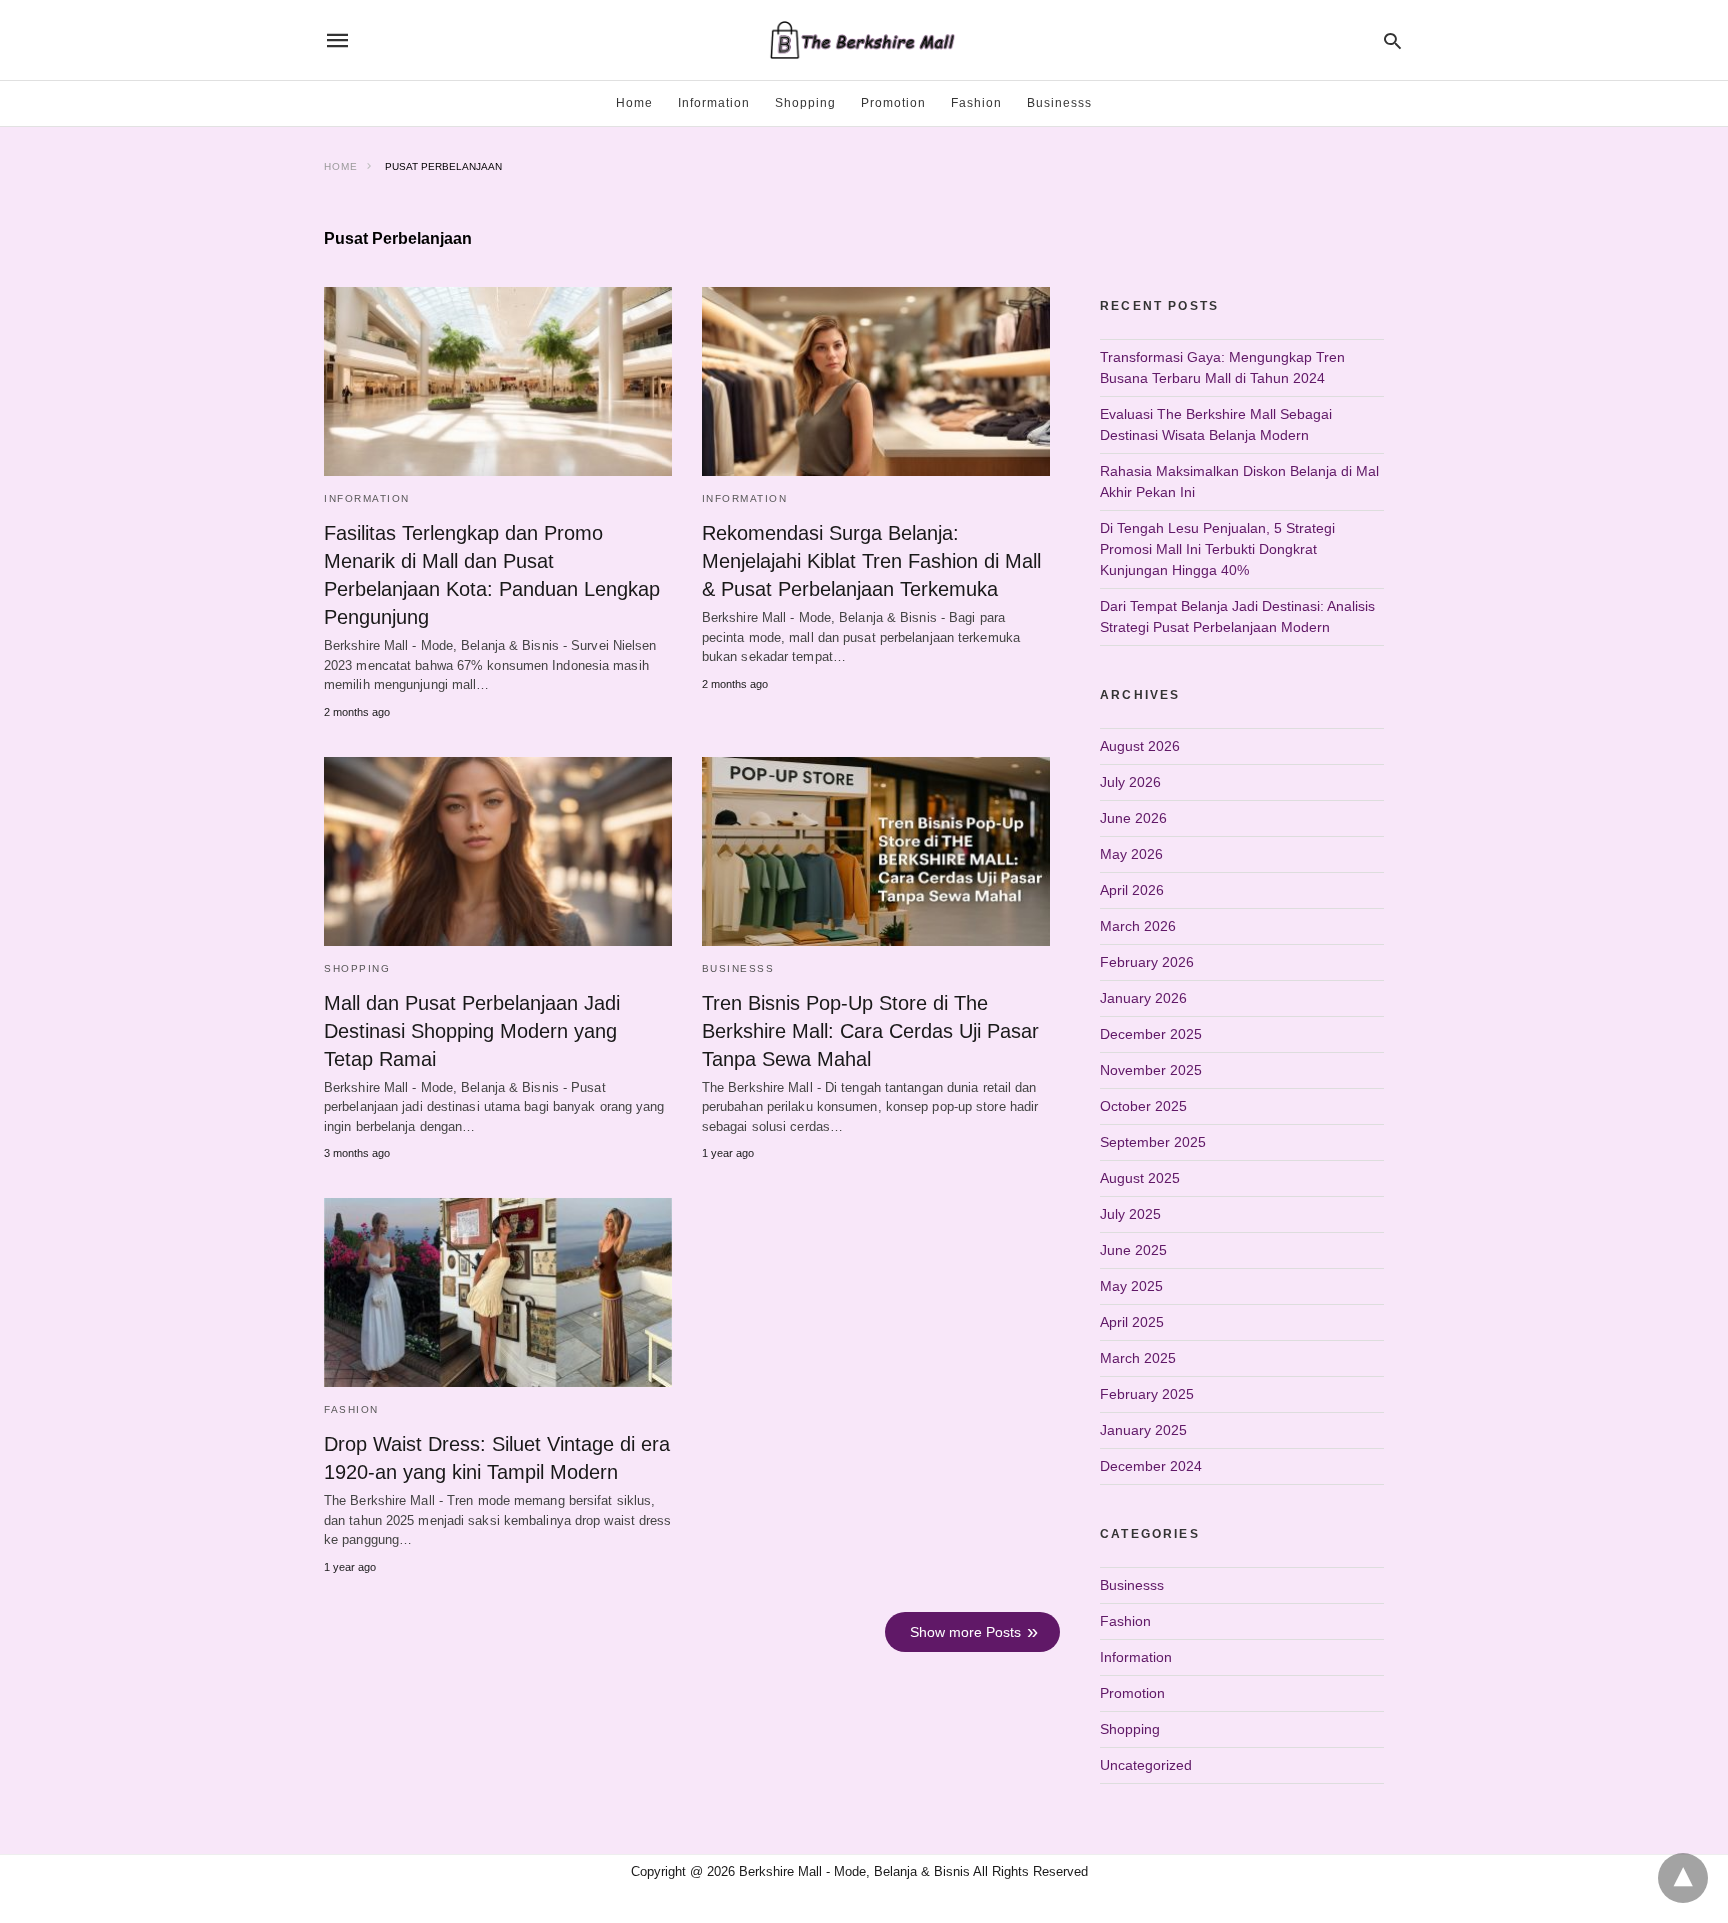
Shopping (805, 103)
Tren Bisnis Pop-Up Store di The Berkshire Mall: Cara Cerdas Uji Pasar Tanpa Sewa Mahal (870, 1031)
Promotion (893, 103)
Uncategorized (1146, 1765)
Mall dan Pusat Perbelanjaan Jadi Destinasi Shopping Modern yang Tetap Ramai (472, 1031)
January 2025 (1143, 1430)
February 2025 (1147, 1394)
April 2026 (1132, 890)
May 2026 (1131, 854)
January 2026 (1143, 998)
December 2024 (1151, 1466)
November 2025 (1151, 1070)
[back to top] (1683, 1878)
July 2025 (1130, 1214)
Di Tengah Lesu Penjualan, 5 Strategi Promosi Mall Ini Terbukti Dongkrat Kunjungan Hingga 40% (1217, 549)
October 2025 (1143, 1106)
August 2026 (1140, 746)
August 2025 (1140, 1178)
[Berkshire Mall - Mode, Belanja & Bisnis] (863, 40)
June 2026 (1133, 818)
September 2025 (1153, 1142)
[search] (1392, 40)
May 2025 (1131, 1286)
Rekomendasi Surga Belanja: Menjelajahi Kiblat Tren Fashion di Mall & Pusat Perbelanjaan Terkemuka (871, 561)
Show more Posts (965, 1632)
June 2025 (1133, 1250)
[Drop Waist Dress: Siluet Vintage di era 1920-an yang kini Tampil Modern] (498, 1292)
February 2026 (1147, 962)
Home (634, 103)
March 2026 (1138, 926)
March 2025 (1138, 1358)
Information (714, 103)
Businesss (1059, 103)
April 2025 (1132, 1322)
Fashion (976, 103)
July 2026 (1130, 782)
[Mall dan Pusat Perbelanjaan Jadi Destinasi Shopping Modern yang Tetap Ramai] (498, 851)
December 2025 (1151, 1034)
